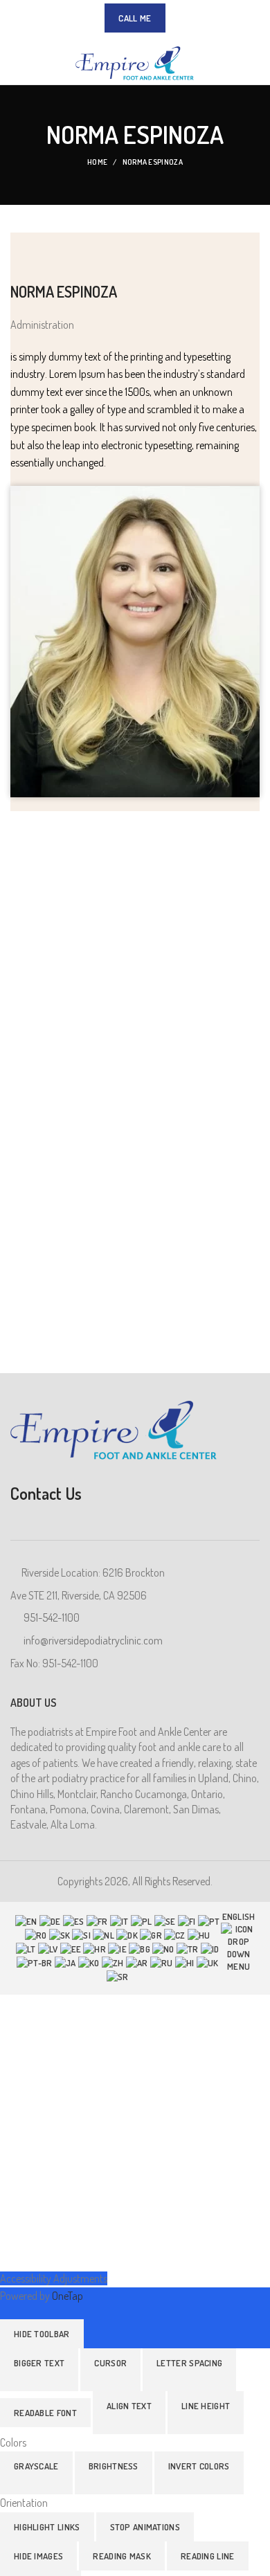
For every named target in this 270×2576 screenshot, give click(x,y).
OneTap (67, 2296)
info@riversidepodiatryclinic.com (93, 1640)
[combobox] (135, 1948)
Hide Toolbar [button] (42, 2334)
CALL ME (135, 18)
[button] (39, 2370)
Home (97, 162)
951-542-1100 (52, 1617)
